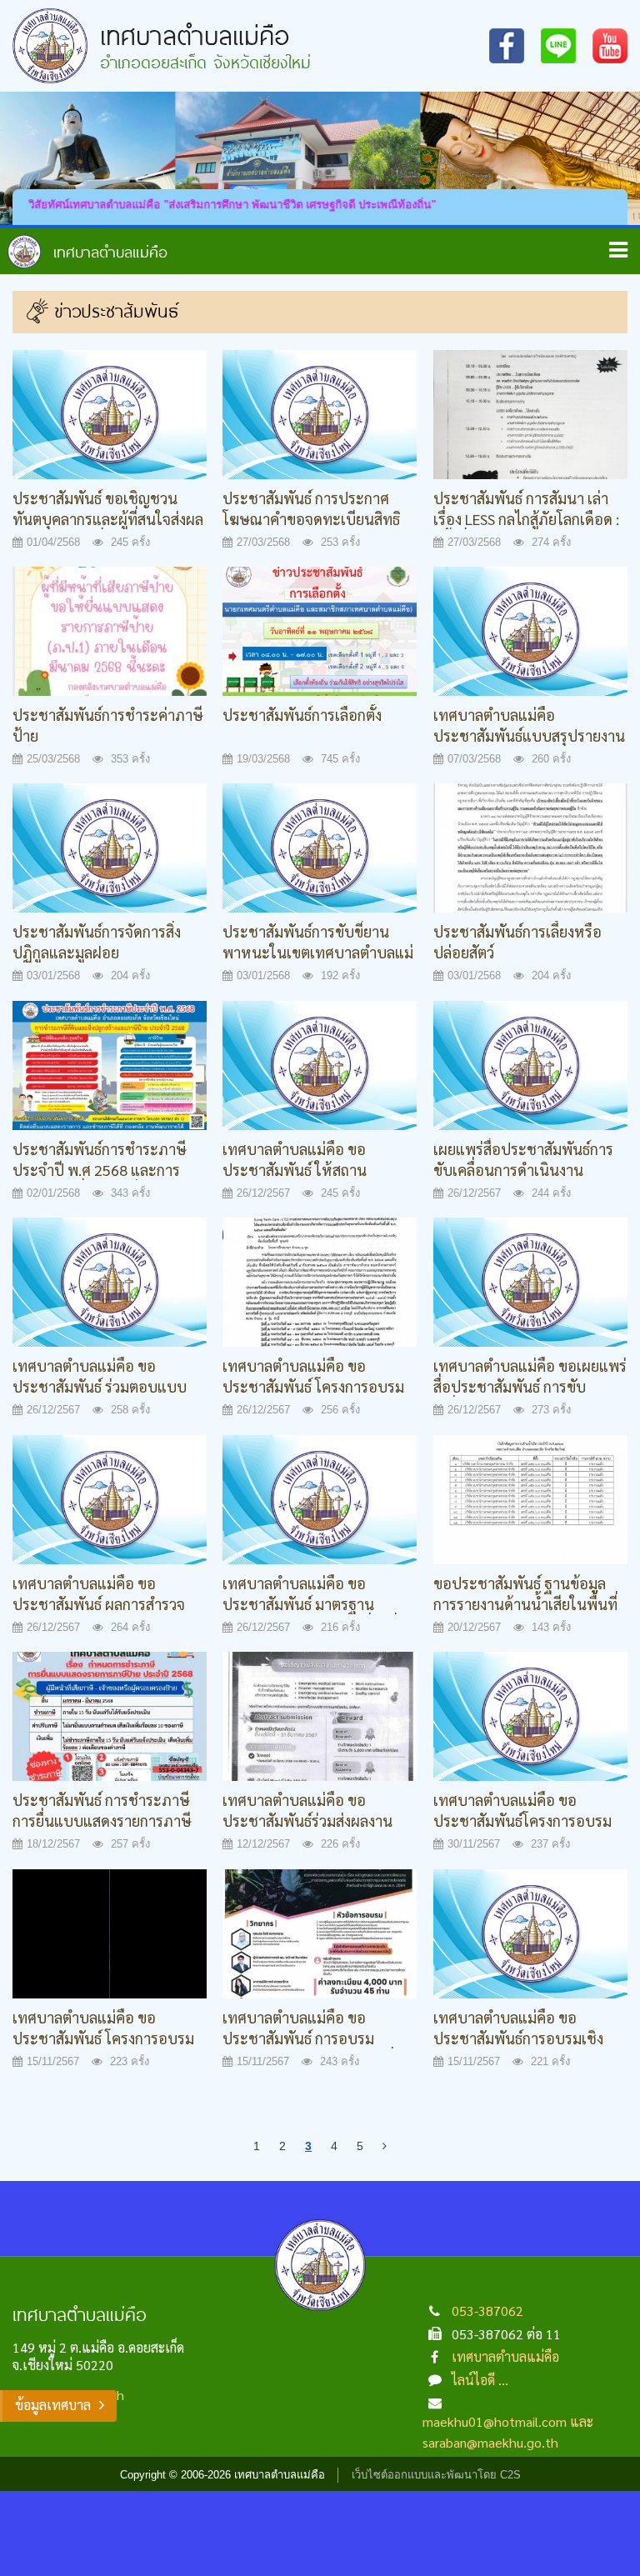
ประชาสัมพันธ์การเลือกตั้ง (302, 715)
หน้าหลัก (87, 252)
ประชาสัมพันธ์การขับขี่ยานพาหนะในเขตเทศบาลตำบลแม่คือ (318, 953)
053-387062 (487, 2311)
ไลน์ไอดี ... (480, 2380)
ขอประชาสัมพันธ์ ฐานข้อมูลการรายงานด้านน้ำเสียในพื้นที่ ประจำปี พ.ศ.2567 (525, 1604)
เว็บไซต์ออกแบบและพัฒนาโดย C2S (436, 2475)
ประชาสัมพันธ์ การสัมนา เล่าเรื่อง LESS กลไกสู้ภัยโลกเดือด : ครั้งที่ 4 (526, 519)
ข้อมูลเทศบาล (53, 2405)
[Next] (385, 2146)
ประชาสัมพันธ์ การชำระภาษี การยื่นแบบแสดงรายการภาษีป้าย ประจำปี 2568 (102, 1821)
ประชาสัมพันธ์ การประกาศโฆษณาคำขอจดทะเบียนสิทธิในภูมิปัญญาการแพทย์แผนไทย (318, 519)
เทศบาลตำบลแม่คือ (505, 2356)
